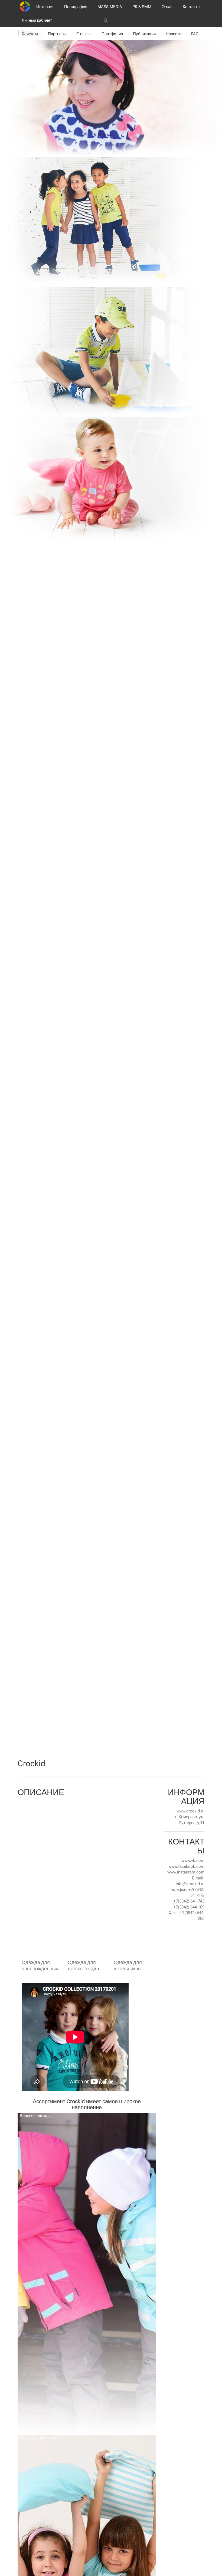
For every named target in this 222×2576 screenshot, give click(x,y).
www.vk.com (193, 1860)
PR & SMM (142, 7)
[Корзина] (158, 20)
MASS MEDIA (110, 7)
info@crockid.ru (190, 1884)
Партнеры (57, 34)
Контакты (192, 7)
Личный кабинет (37, 20)
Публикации (144, 34)
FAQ (195, 34)
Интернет (45, 7)
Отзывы (84, 34)
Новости (174, 34)
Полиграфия (76, 7)
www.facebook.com (186, 1866)
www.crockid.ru (190, 1811)
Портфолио (112, 34)
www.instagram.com (186, 1872)
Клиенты (30, 34)
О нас (167, 7)
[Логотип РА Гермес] (25, 7)
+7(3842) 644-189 (189, 1907)
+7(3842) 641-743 (189, 1901)
